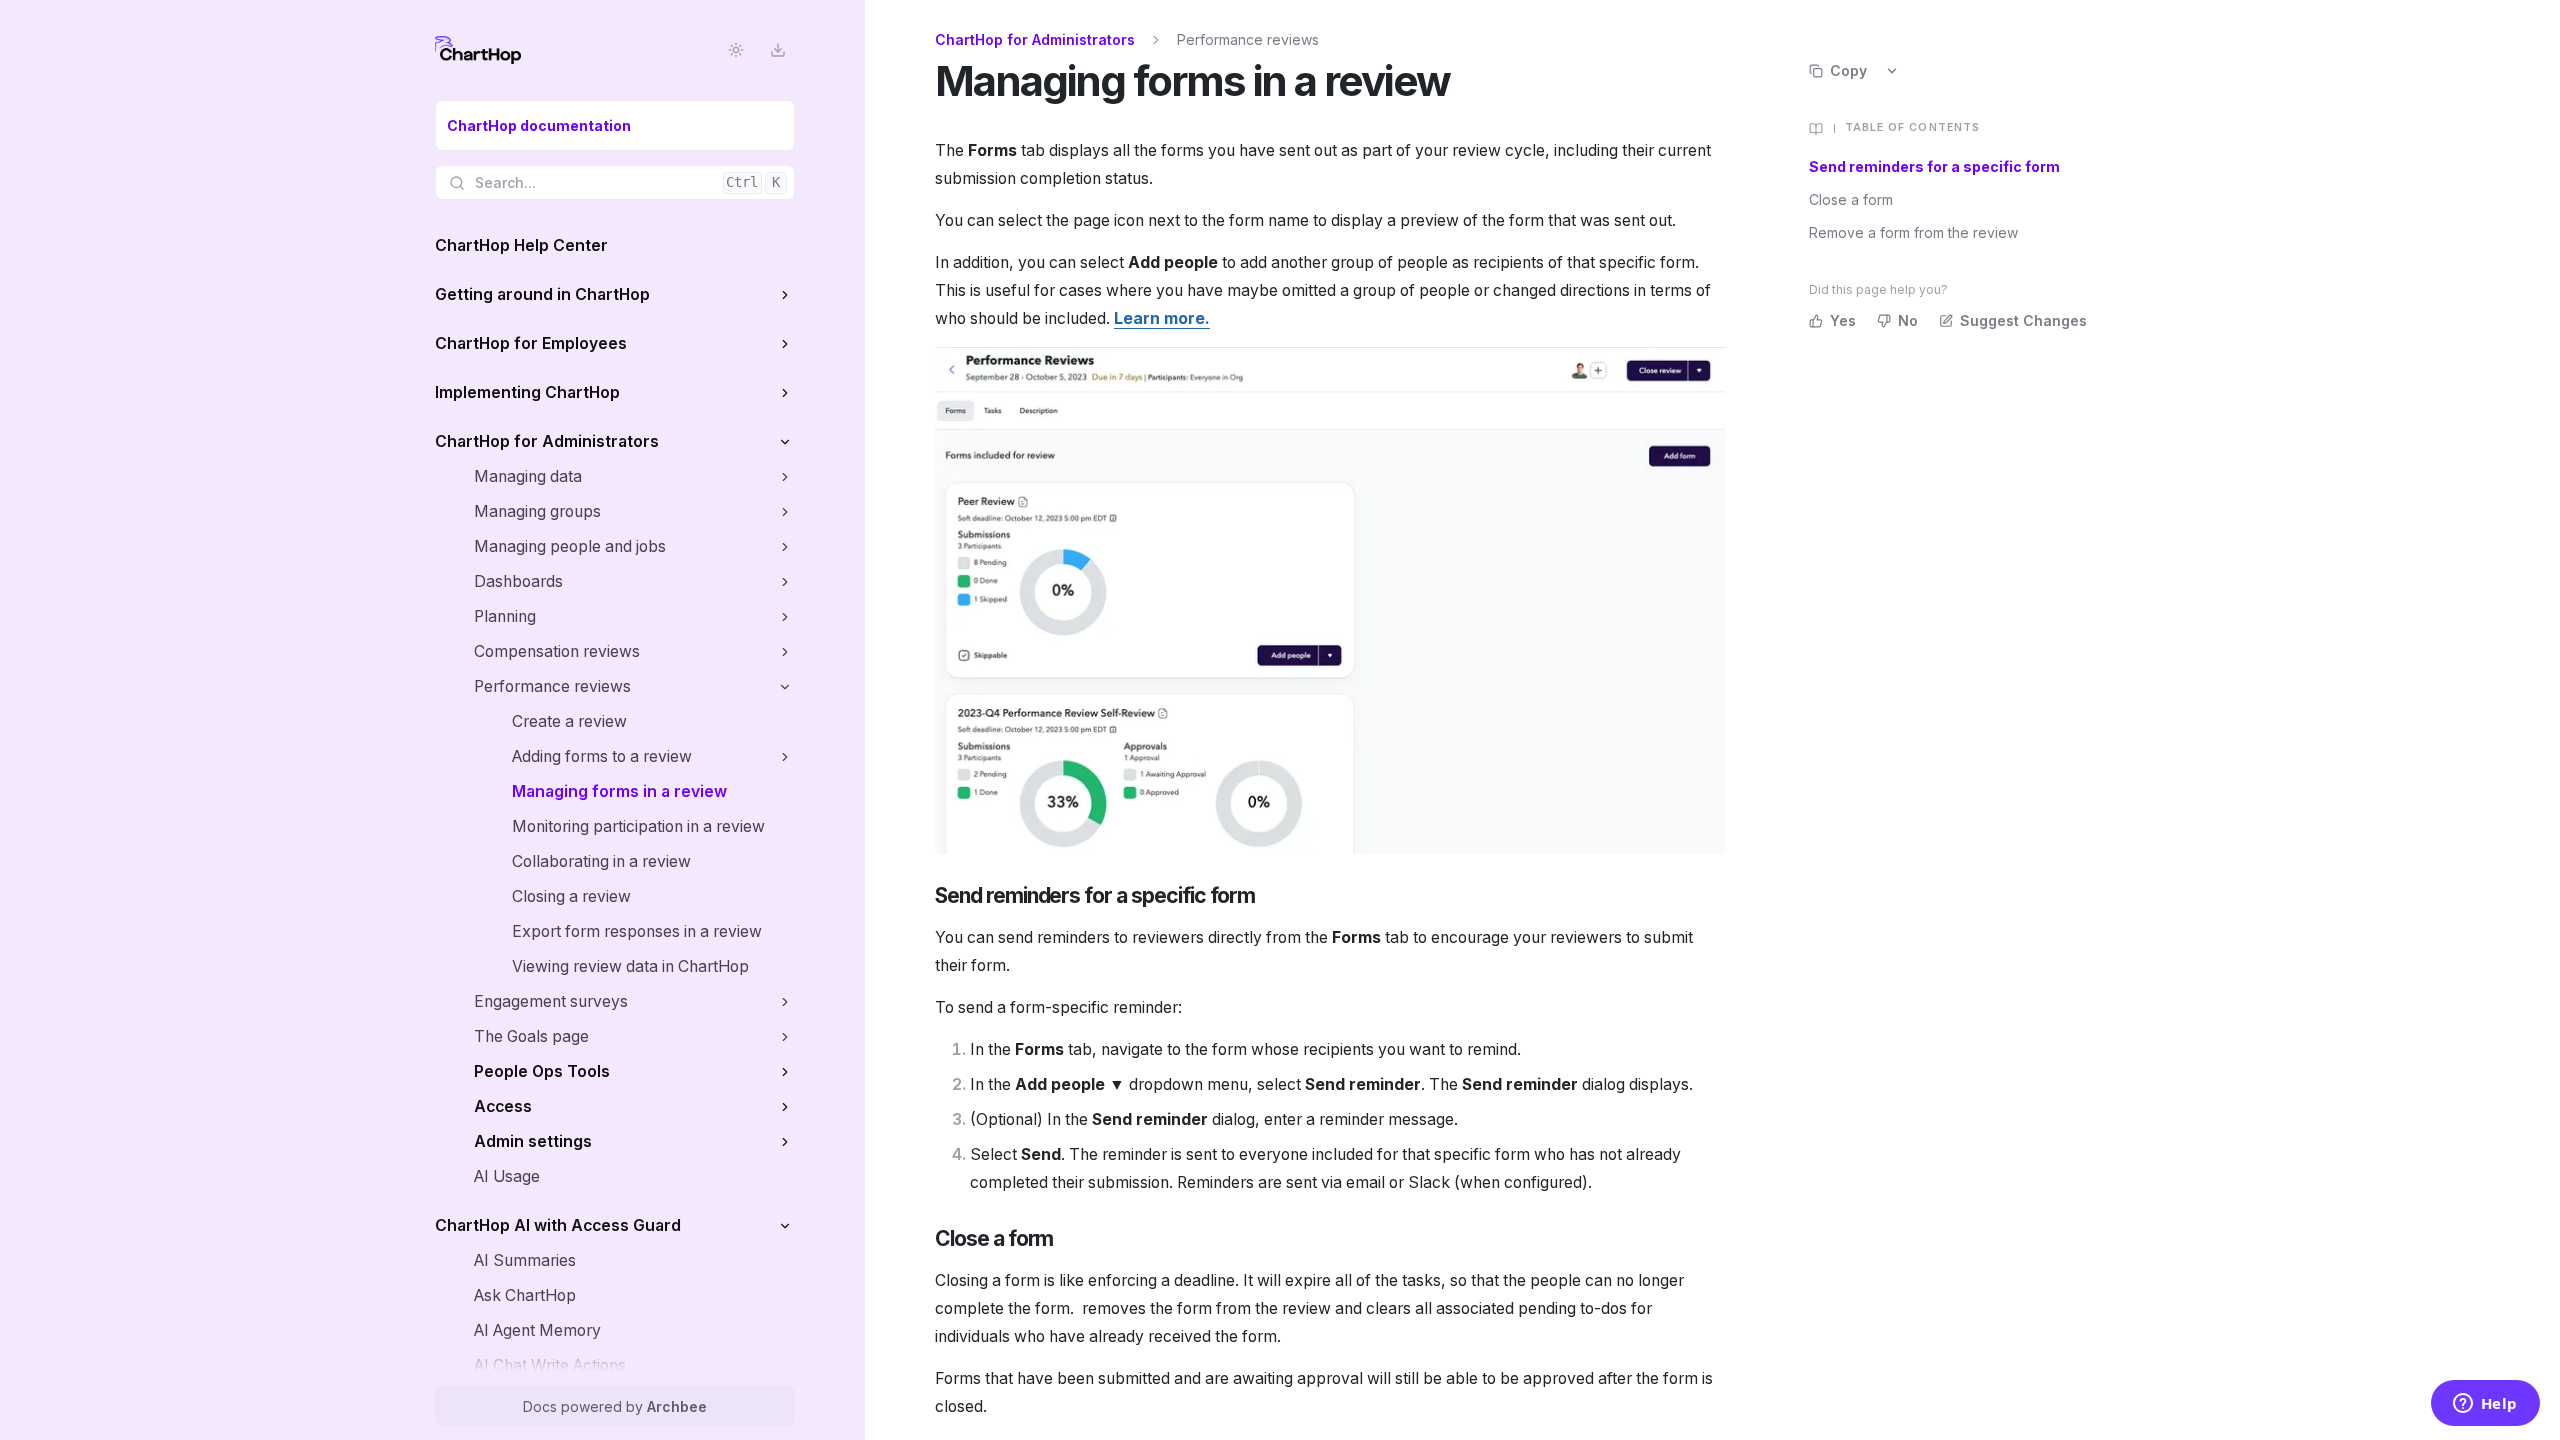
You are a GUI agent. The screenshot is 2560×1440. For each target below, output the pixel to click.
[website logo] (478, 50)
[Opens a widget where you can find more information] (2485, 1405)
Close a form (1851, 199)
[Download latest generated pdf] (777, 50)
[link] (615, 125)
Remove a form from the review (1913, 232)
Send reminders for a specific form (1934, 166)
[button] (784, 294)
